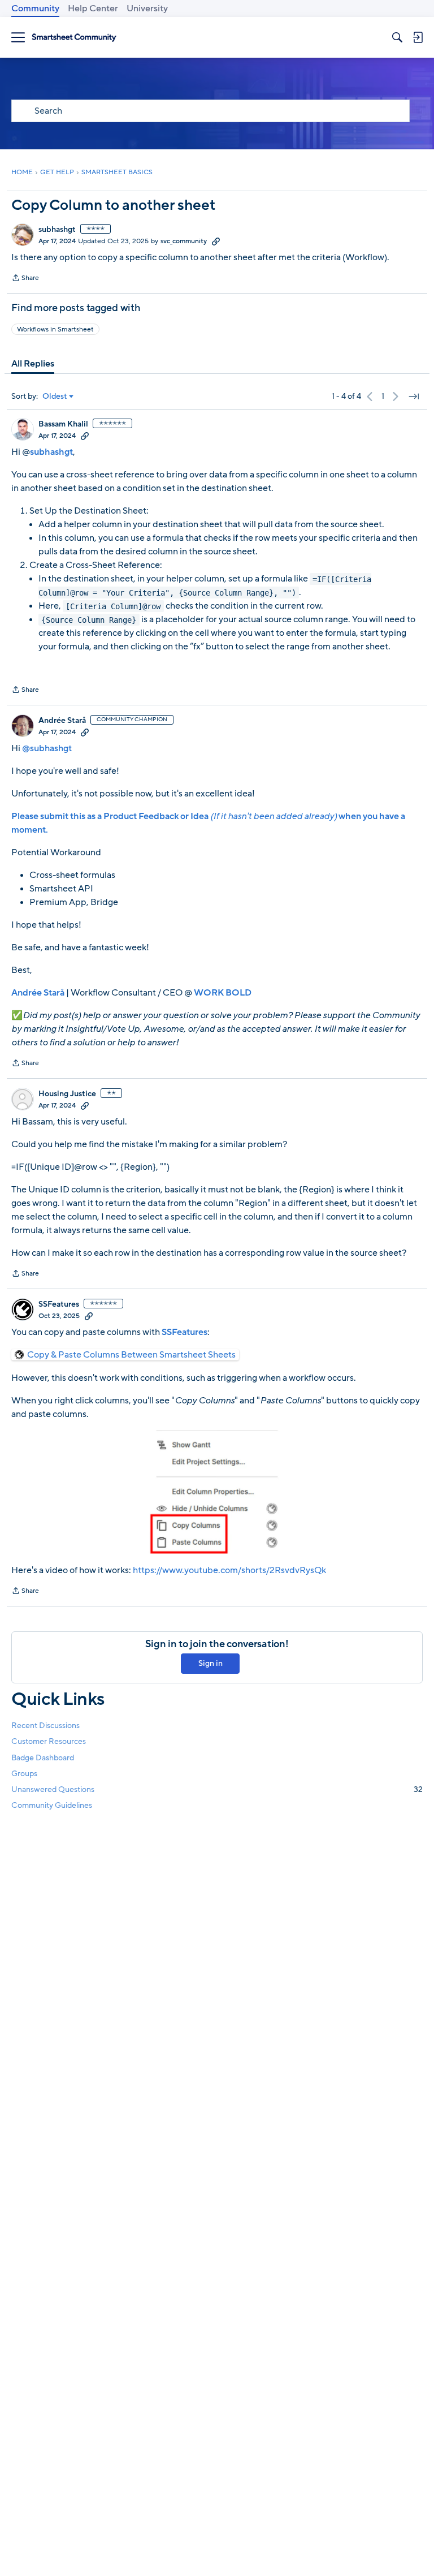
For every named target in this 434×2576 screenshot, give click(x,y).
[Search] (397, 37)
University (147, 8)
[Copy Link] (216, 241)
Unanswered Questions (217, 1789)
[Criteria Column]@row (113, 606)
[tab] (33, 364)
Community (35, 8)
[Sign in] (418, 37)
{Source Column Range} (89, 620)
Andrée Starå (62, 721)
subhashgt (57, 230)
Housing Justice (67, 1094)
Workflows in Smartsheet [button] (55, 329)
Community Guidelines (52, 1805)
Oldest (55, 397)
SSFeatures (59, 1304)
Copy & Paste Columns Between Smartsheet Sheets (131, 1355)
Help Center (93, 8)
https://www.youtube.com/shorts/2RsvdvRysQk (229, 1570)
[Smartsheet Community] (74, 38)
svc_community (184, 241)
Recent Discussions (45, 1726)
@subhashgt (47, 748)
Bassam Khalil (63, 424)
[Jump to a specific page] (414, 397)
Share (25, 279)
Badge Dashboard (43, 1758)
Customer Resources (49, 1741)
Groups (24, 1774)
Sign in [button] (211, 1663)
